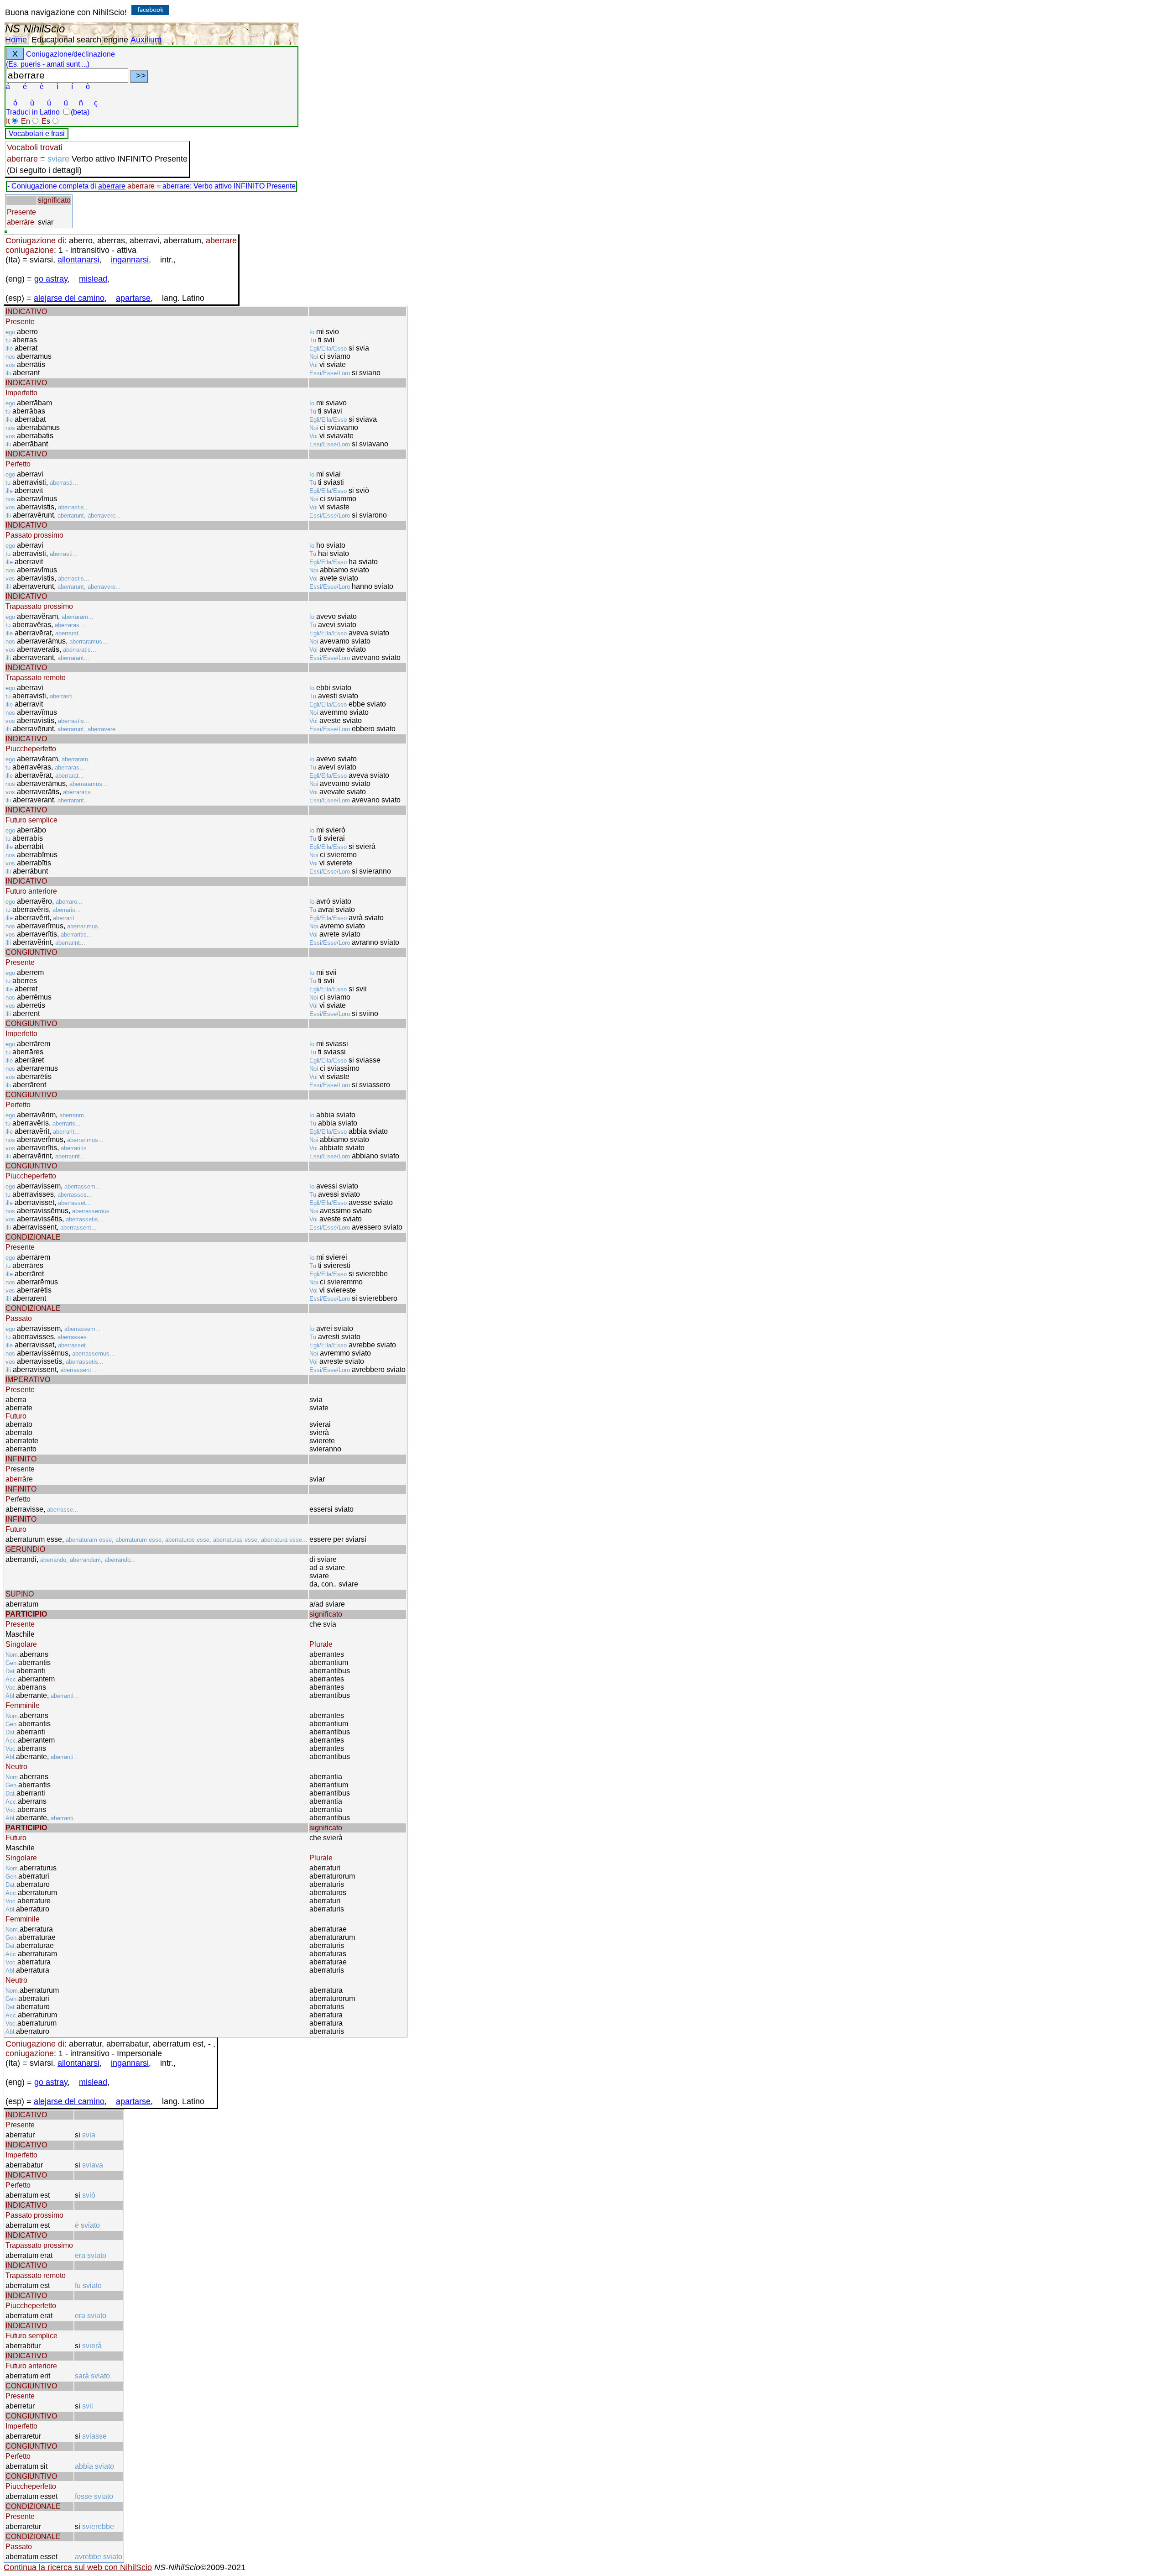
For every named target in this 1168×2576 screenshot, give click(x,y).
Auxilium (146, 40)
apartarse (133, 298)
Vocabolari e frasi (37, 134)
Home (16, 40)
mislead (93, 279)
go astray (51, 279)
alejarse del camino (69, 298)
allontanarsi (78, 260)
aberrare (112, 186)
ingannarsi (130, 260)
